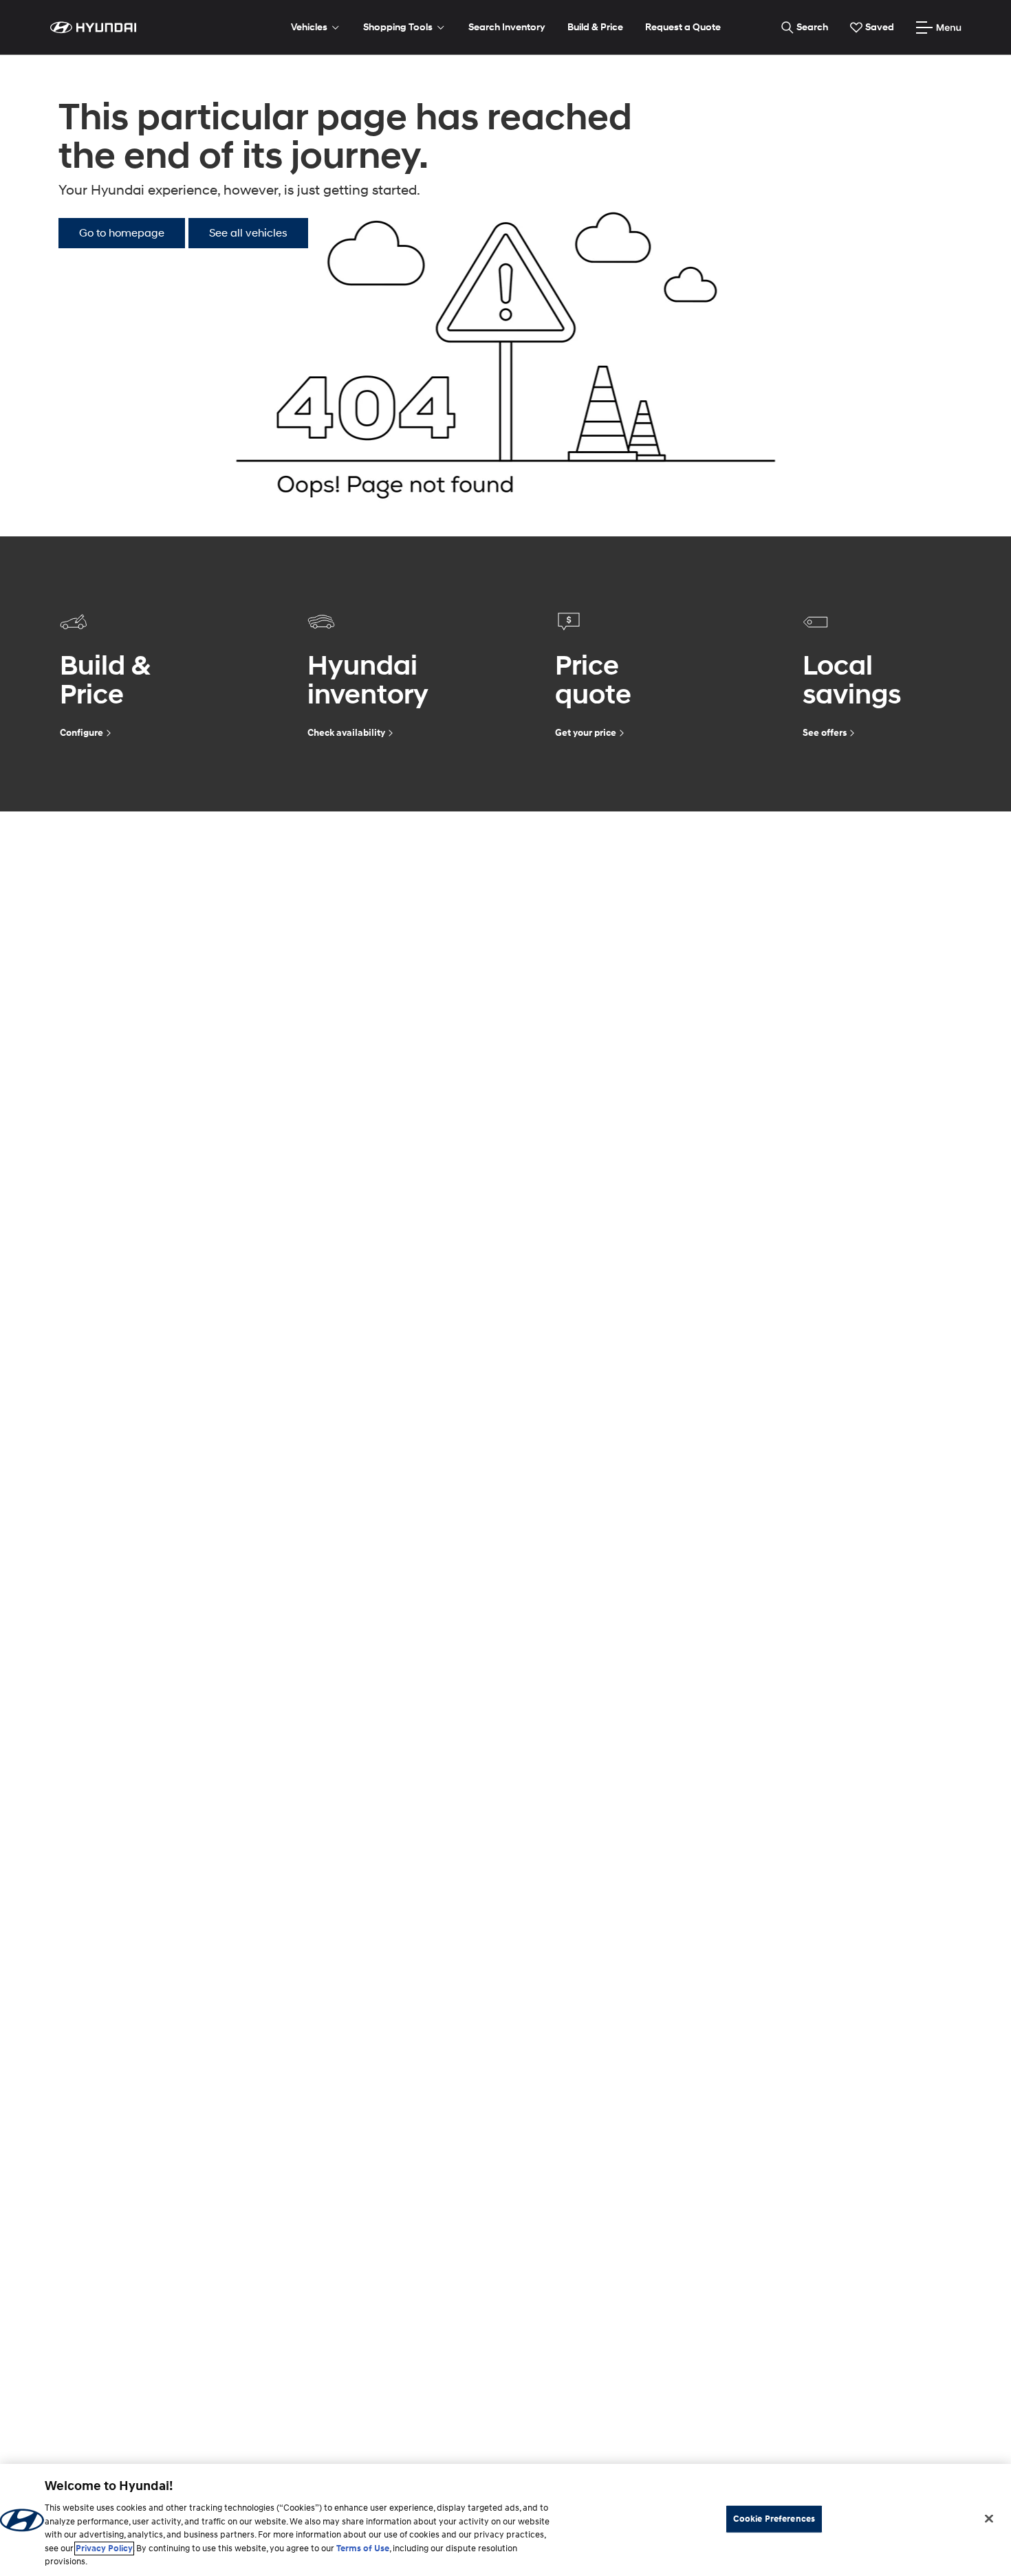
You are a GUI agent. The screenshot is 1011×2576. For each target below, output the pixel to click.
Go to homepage (122, 233)
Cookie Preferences (774, 2518)
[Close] (989, 2518)
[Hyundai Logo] (93, 28)
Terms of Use (363, 2548)
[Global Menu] (939, 28)
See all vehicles (248, 233)
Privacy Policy (104, 2548)
